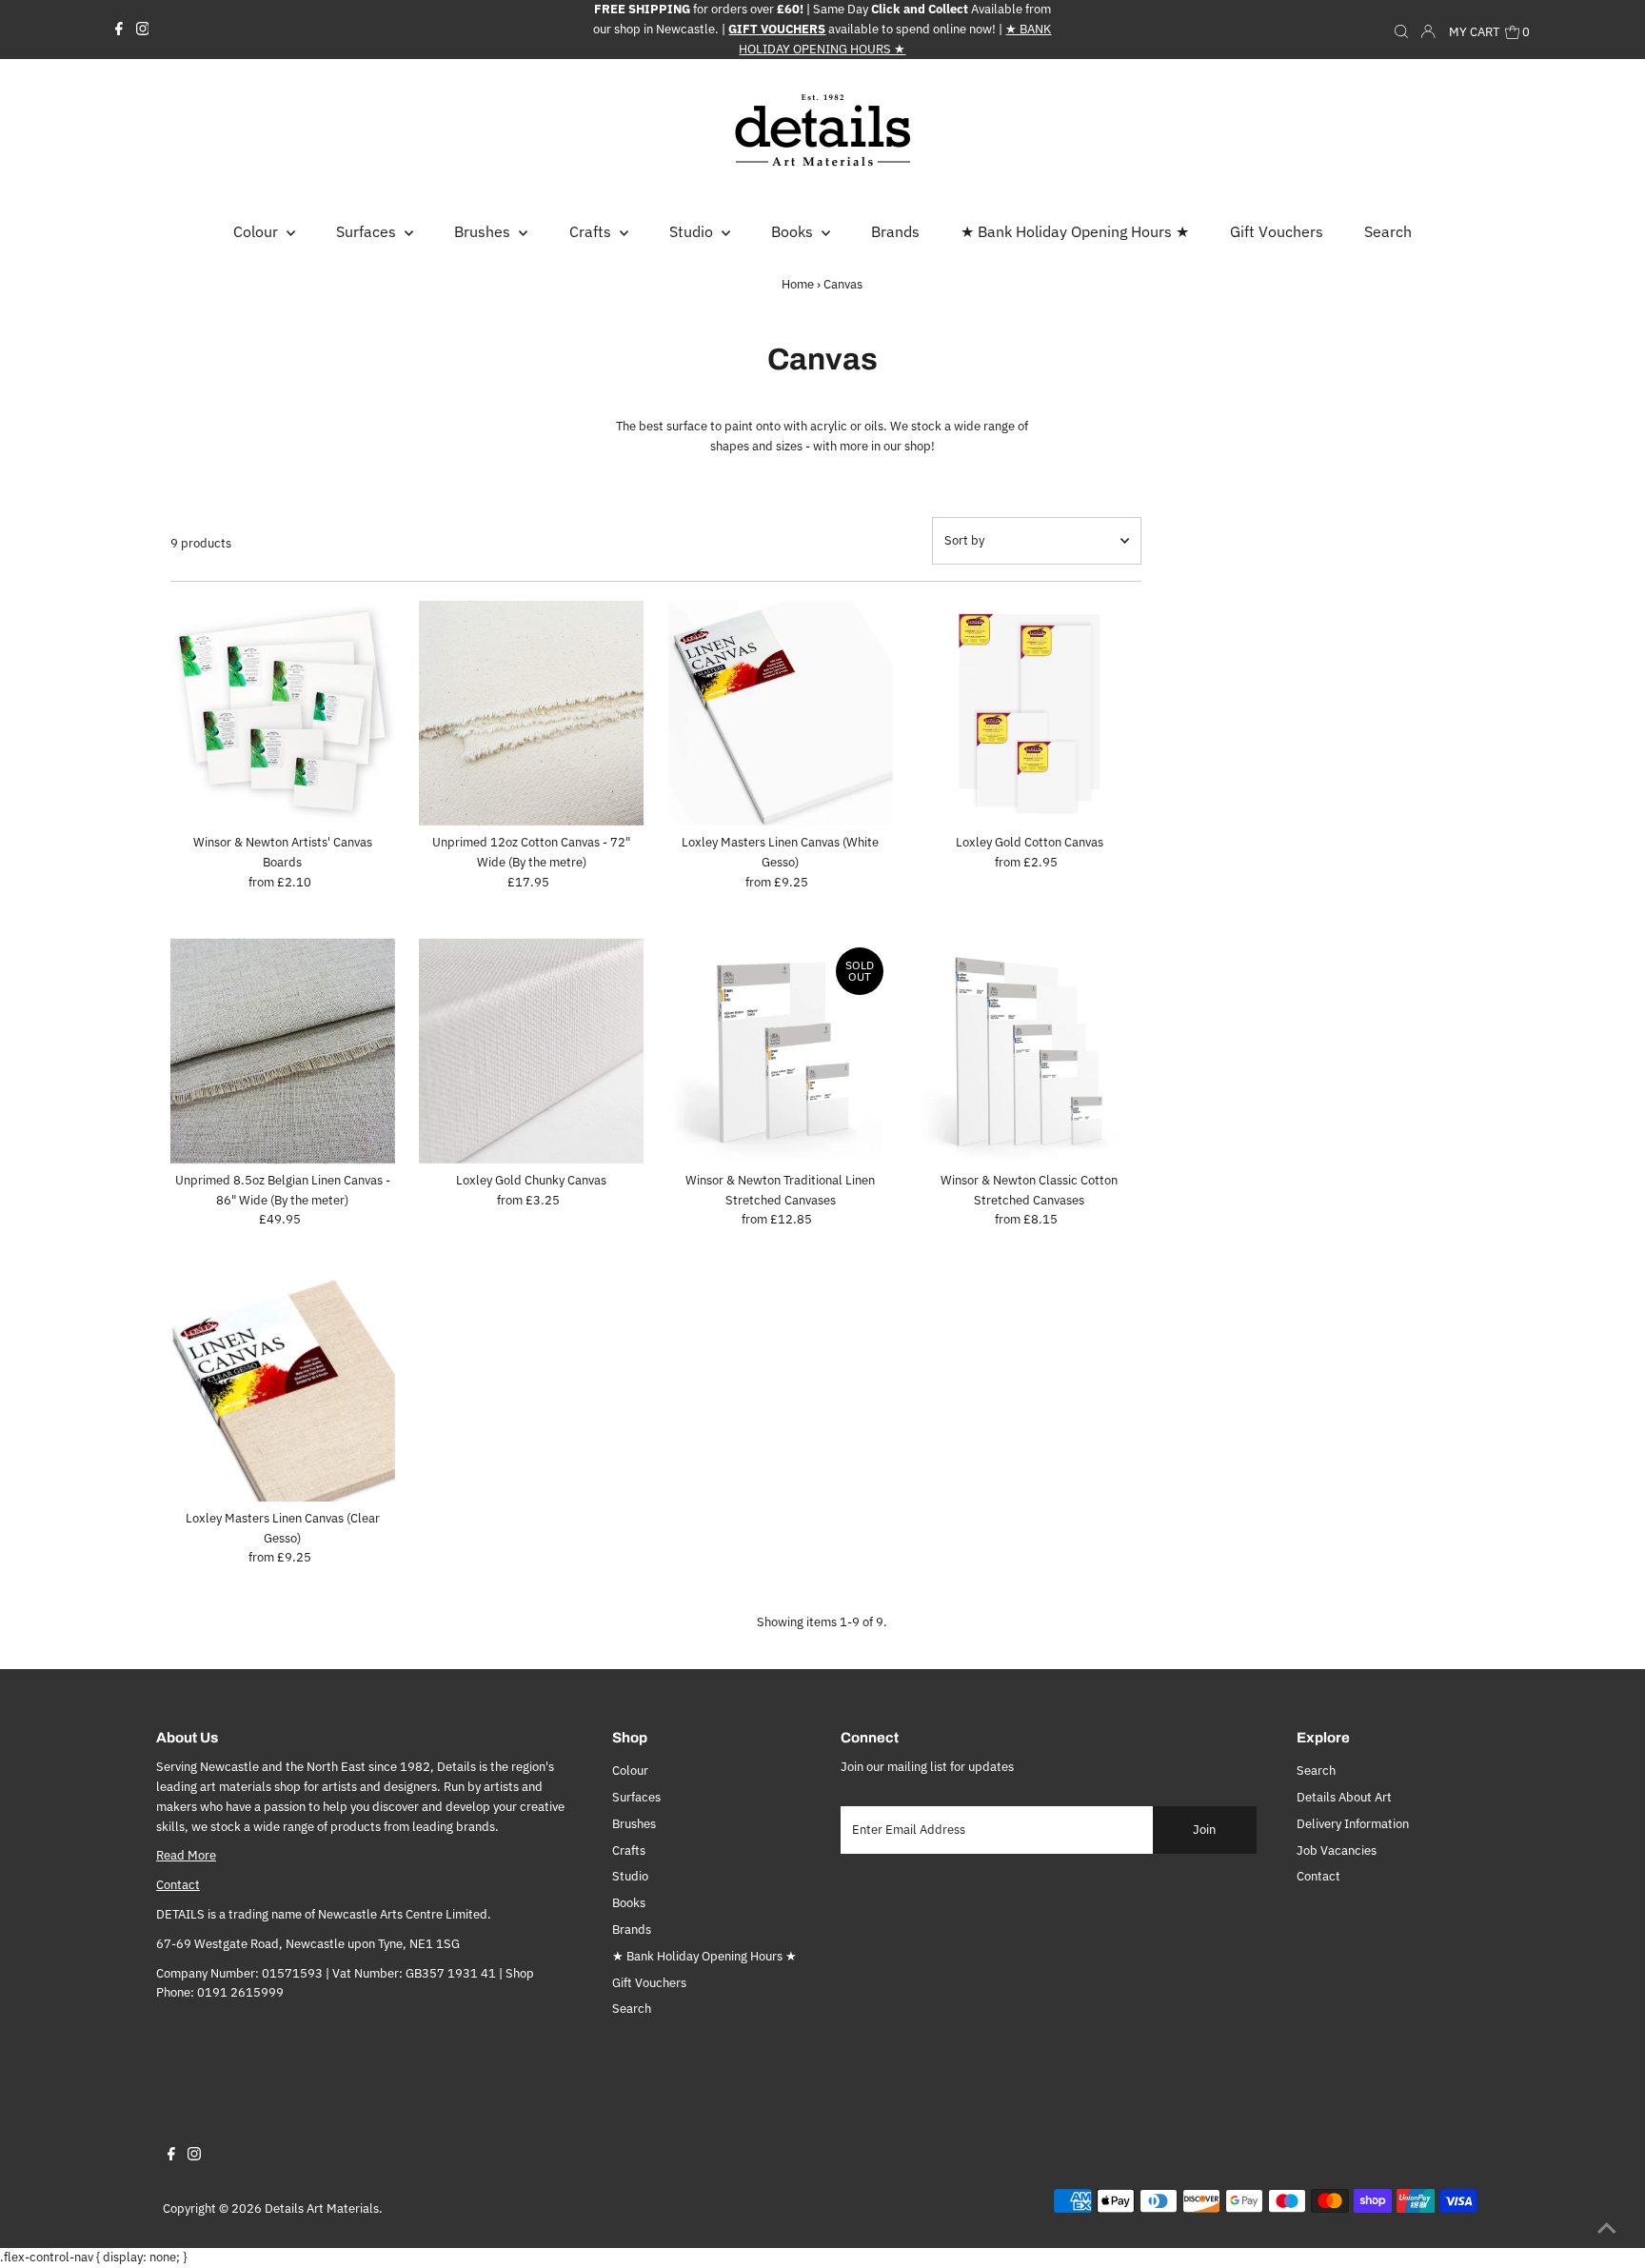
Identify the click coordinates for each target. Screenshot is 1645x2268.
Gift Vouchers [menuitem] (1277, 231)
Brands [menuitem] (895, 231)
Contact (178, 1885)
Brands (632, 1930)
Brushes (634, 1824)
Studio (630, 1876)
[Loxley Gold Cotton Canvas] (1029, 713)
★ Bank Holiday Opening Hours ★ (704, 1956)
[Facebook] (119, 30)
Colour (630, 1771)
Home (798, 284)
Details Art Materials (322, 2208)
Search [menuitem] (1388, 231)
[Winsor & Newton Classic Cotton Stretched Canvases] (1029, 1050)
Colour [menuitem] (258, 231)
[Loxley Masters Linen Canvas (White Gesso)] (780, 713)
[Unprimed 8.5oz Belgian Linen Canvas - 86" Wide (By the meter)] (283, 1050)
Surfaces (636, 1797)
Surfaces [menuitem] (368, 231)
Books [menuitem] (794, 231)
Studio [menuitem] (693, 231)
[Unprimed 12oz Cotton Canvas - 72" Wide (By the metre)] (531, 713)
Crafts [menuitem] (592, 231)
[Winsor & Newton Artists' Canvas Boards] (283, 713)
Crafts (629, 1850)
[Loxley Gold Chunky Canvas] (531, 1050)
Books (629, 1903)
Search (632, 2009)
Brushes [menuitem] (484, 231)
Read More (186, 1855)
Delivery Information (1353, 1824)
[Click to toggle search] (1401, 30)
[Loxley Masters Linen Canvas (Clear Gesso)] (283, 1388)
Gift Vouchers (649, 1983)
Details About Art (1344, 1797)
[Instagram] (143, 30)
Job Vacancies (1337, 1850)
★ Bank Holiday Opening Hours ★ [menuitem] (1075, 231)
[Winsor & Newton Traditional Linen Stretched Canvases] (780, 1050)
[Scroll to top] (1607, 2230)
